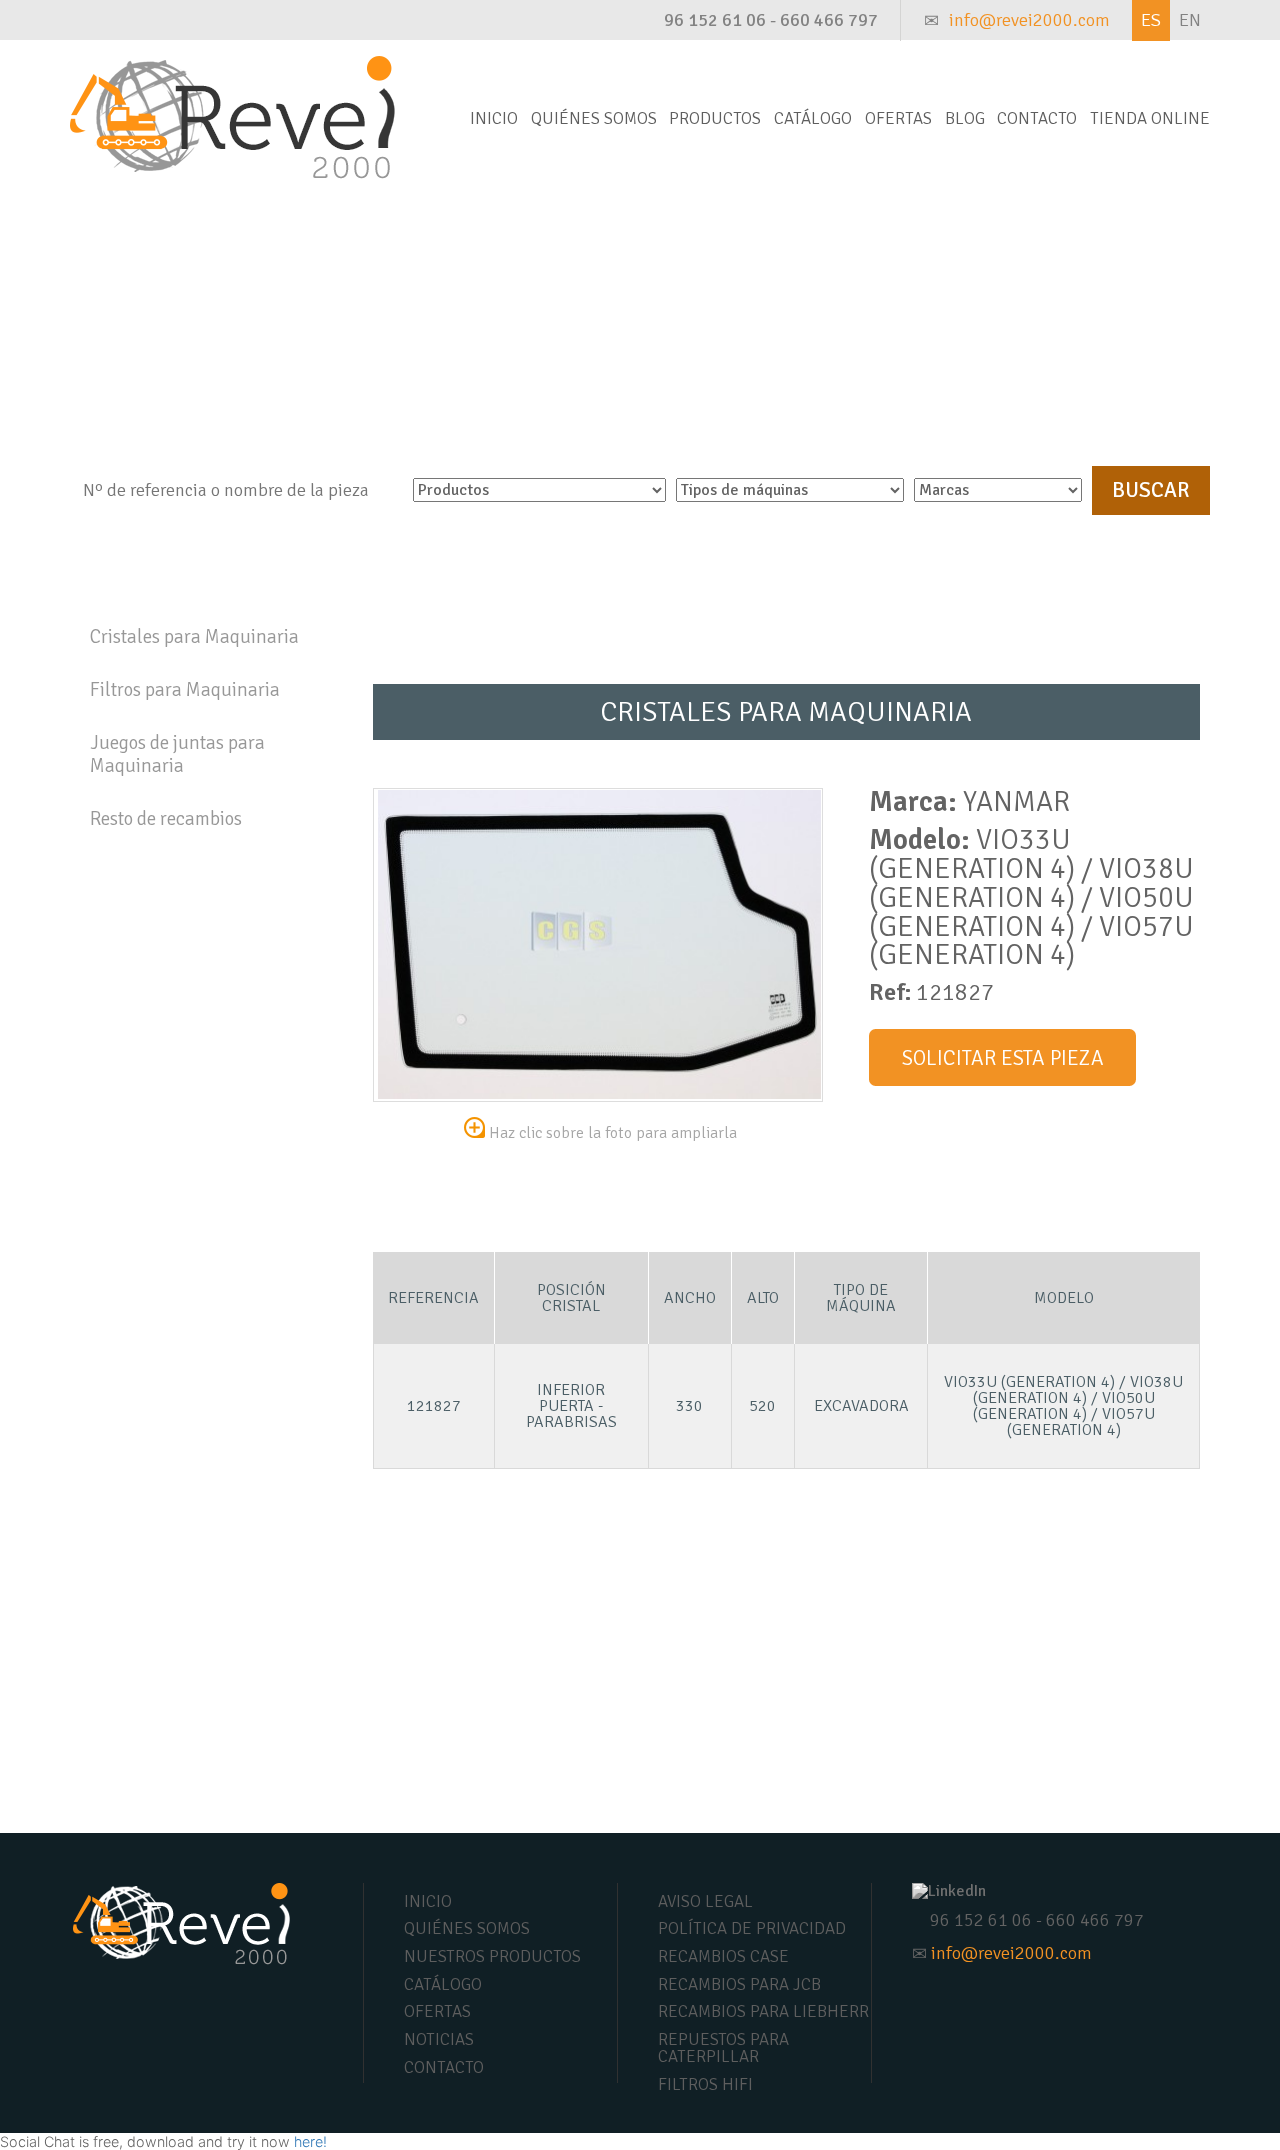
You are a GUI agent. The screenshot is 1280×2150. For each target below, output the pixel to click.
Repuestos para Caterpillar (723, 2048)
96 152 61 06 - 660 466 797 (771, 20)
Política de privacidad (752, 1928)
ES (1151, 20)
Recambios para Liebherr (763, 2011)
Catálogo (813, 118)
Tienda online (1150, 118)
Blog (965, 118)
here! (310, 2141)
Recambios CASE (723, 1956)
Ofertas (898, 118)
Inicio (494, 118)
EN (1190, 20)
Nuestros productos (492, 1956)
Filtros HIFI (705, 2084)
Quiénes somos (594, 118)
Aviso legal (705, 1901)
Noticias (439, 2039)
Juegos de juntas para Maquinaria (177, 754)
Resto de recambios (166, 819)
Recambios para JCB (739, 1984)
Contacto (1037, 118)
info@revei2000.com (1029, 20)
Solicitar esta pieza (1003, 1058)
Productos (715, 118)
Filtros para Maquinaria (185, 690)
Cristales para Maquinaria (194, 637)
